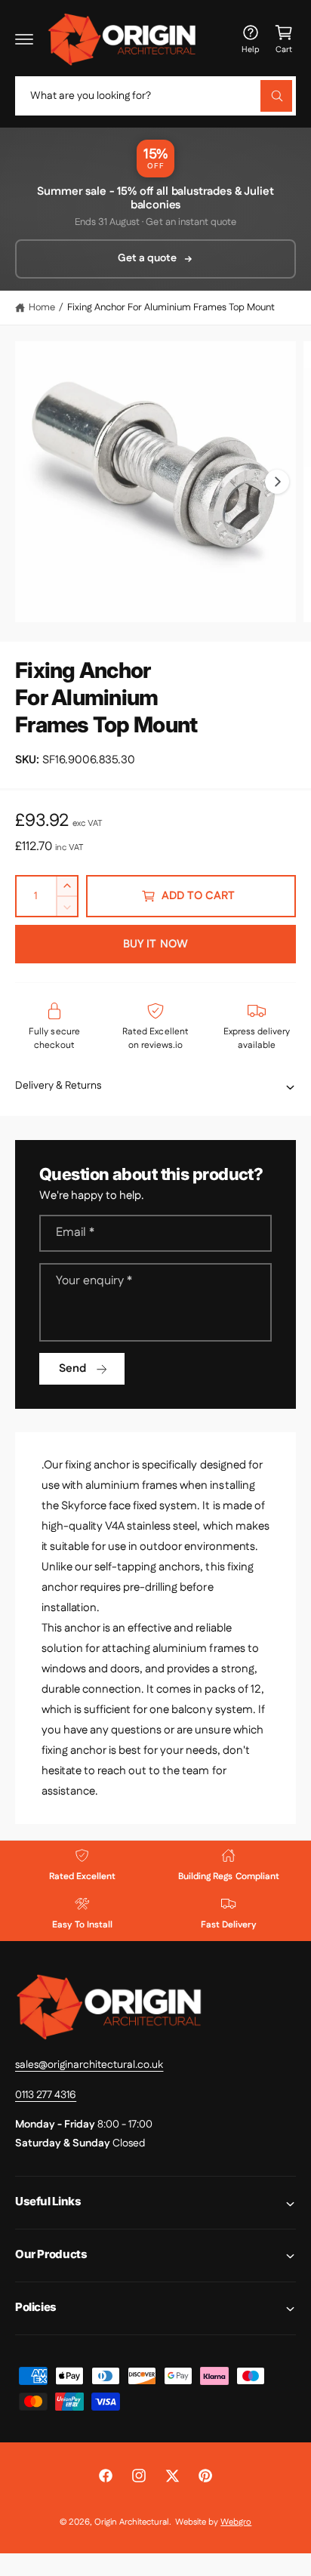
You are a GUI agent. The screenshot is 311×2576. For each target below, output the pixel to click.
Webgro (236, 2522)
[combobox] (155, 96)
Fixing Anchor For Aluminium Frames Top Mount (171, 307)
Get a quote (147, 258)
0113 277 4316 (46, 2095)
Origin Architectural (132, 2522)
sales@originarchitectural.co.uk (89, 2065)
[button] (24, 39)
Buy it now (155, 944)
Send (72, 1368)
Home (42, 307)
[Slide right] (277, 482)
